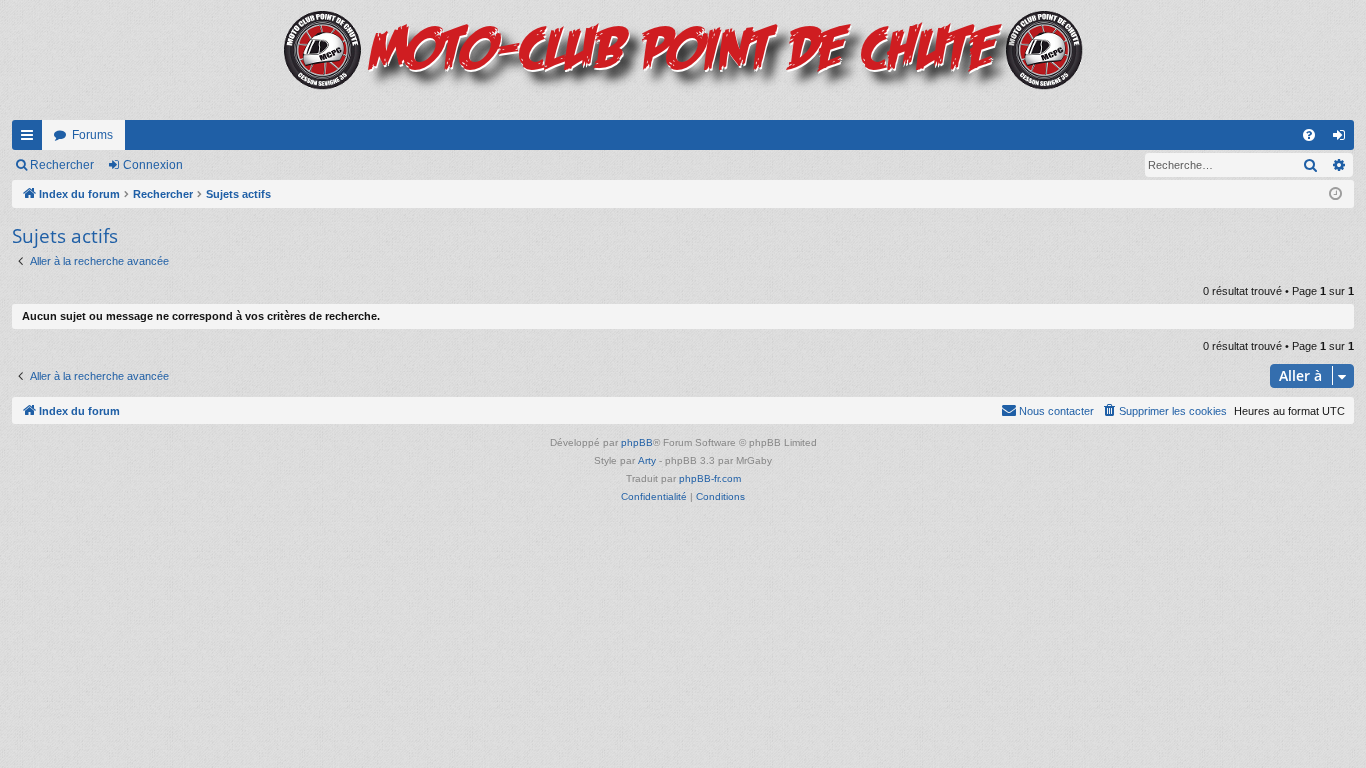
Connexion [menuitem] (1343, 139)
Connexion (153, 165)
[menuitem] (1309, 135)
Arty (647, 460)
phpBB (637, 442)
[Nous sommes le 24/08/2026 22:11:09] (1335, 194)
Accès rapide (31, 139)
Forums (92, 135)
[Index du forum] (683, 60)
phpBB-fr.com (710, 478)
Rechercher (62, 165)
